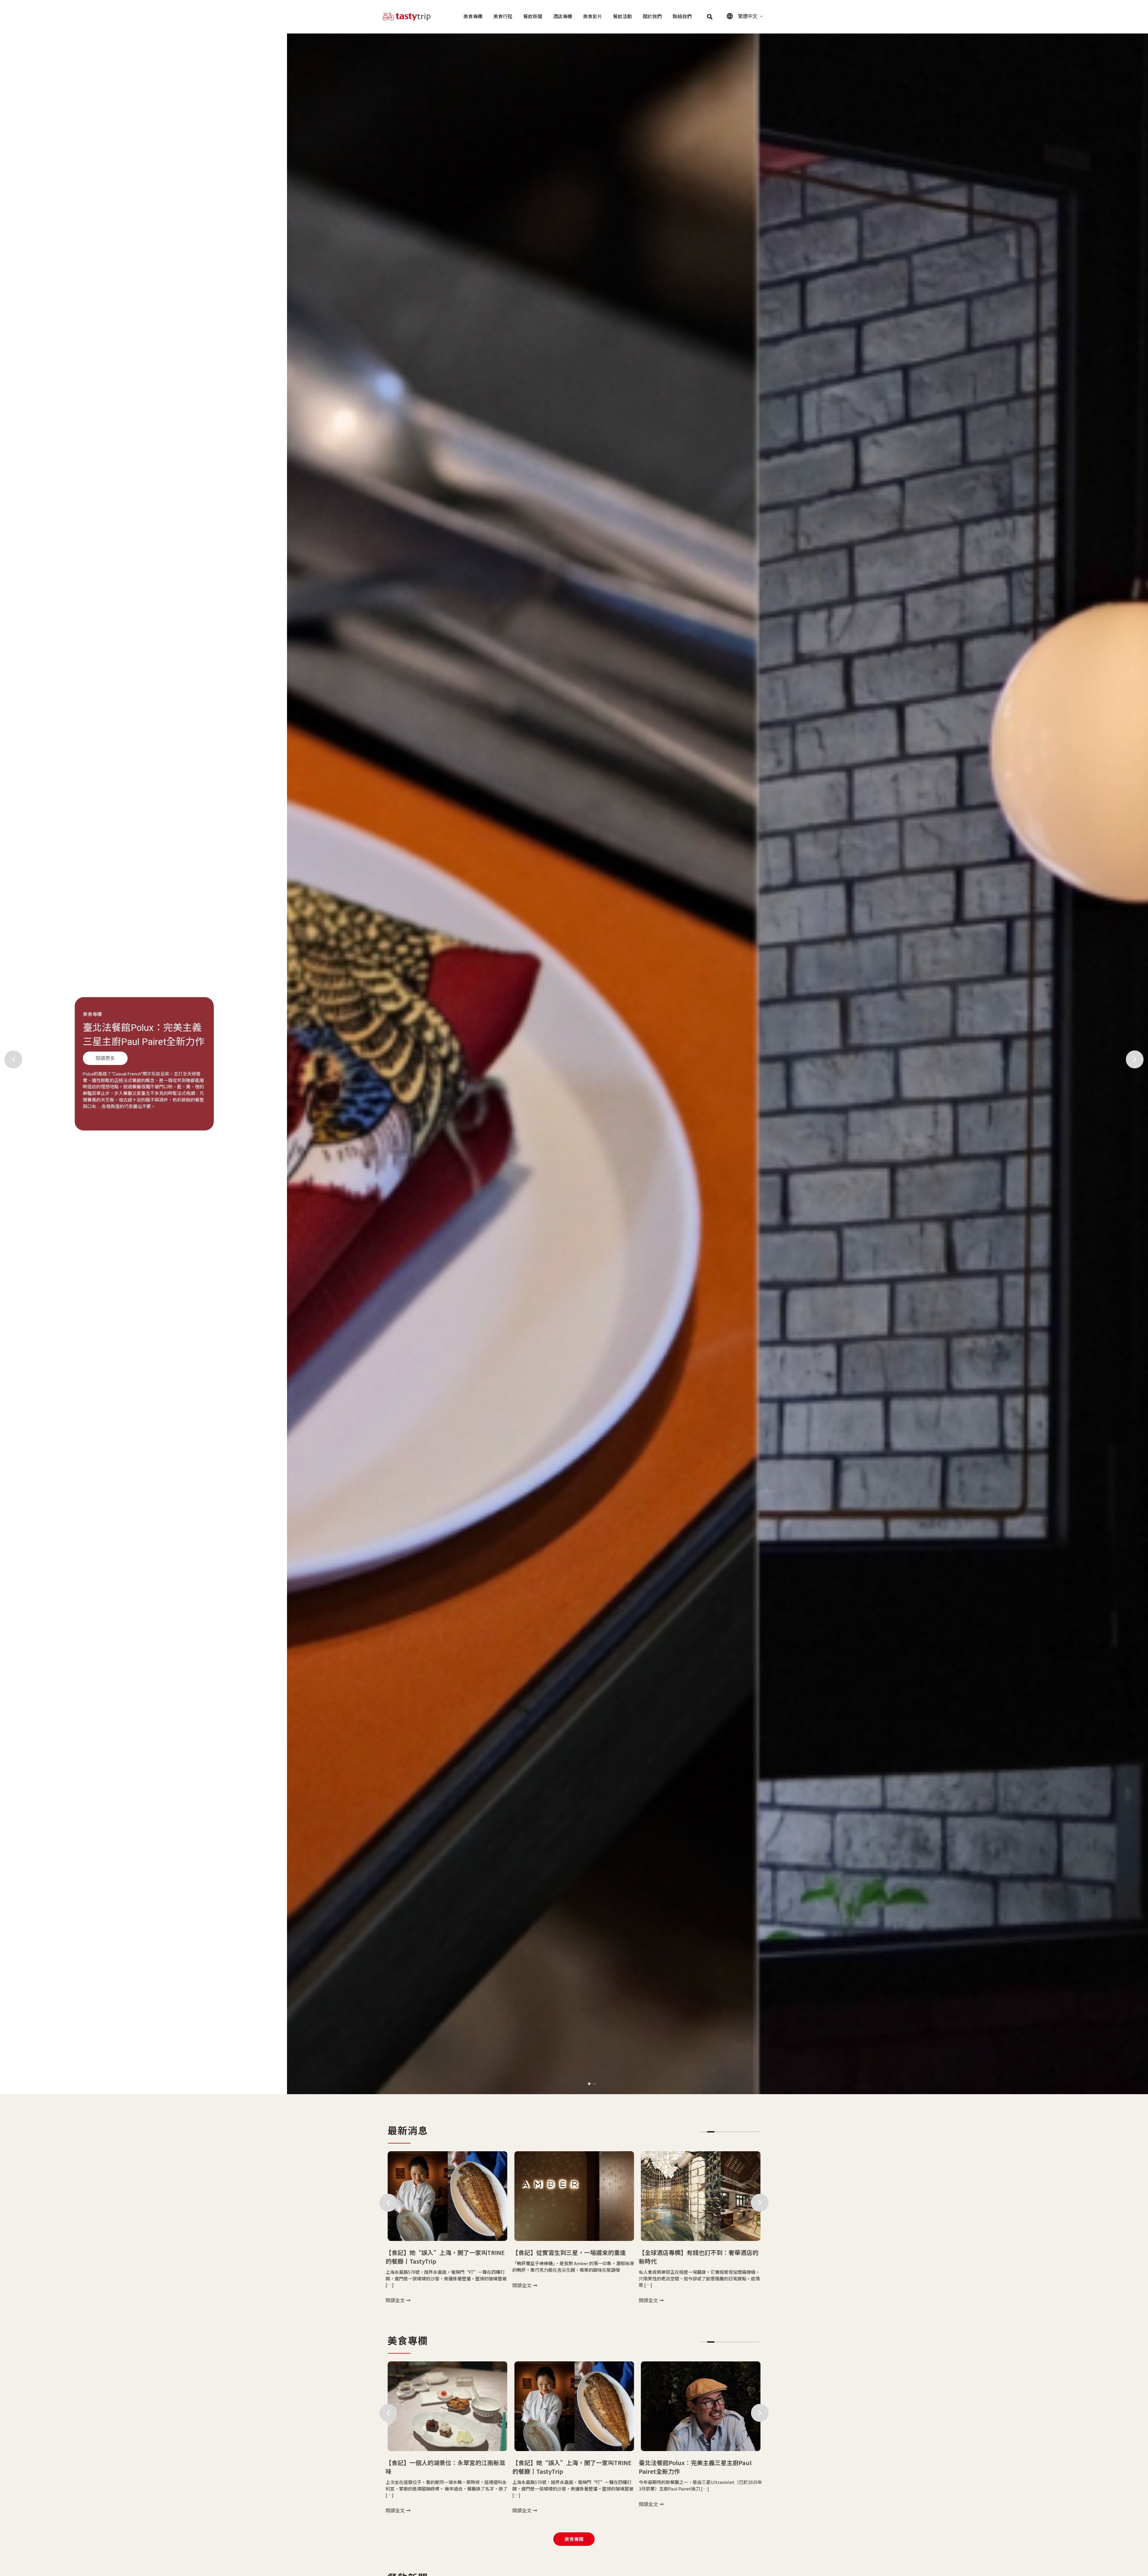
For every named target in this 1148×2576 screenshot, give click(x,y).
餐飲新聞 (533, 17)
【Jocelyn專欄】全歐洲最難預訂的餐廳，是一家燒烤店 (701, 2257)
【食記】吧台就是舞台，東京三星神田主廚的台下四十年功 (140, 1041)
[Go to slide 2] (595, 2084)
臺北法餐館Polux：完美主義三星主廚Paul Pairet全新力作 (442, 2467)
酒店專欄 (563, 17)
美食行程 (503, 17)
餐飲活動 (622, 17)
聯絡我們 (682, 17)
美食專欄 (473, 17)
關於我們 (652, 17)
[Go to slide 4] (726, 2132)
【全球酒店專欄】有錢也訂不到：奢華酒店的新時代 (445, 2257)
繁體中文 (748, 16)
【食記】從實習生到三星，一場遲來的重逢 (569, 2463)
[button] (710, 17)
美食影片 (593, 17)
